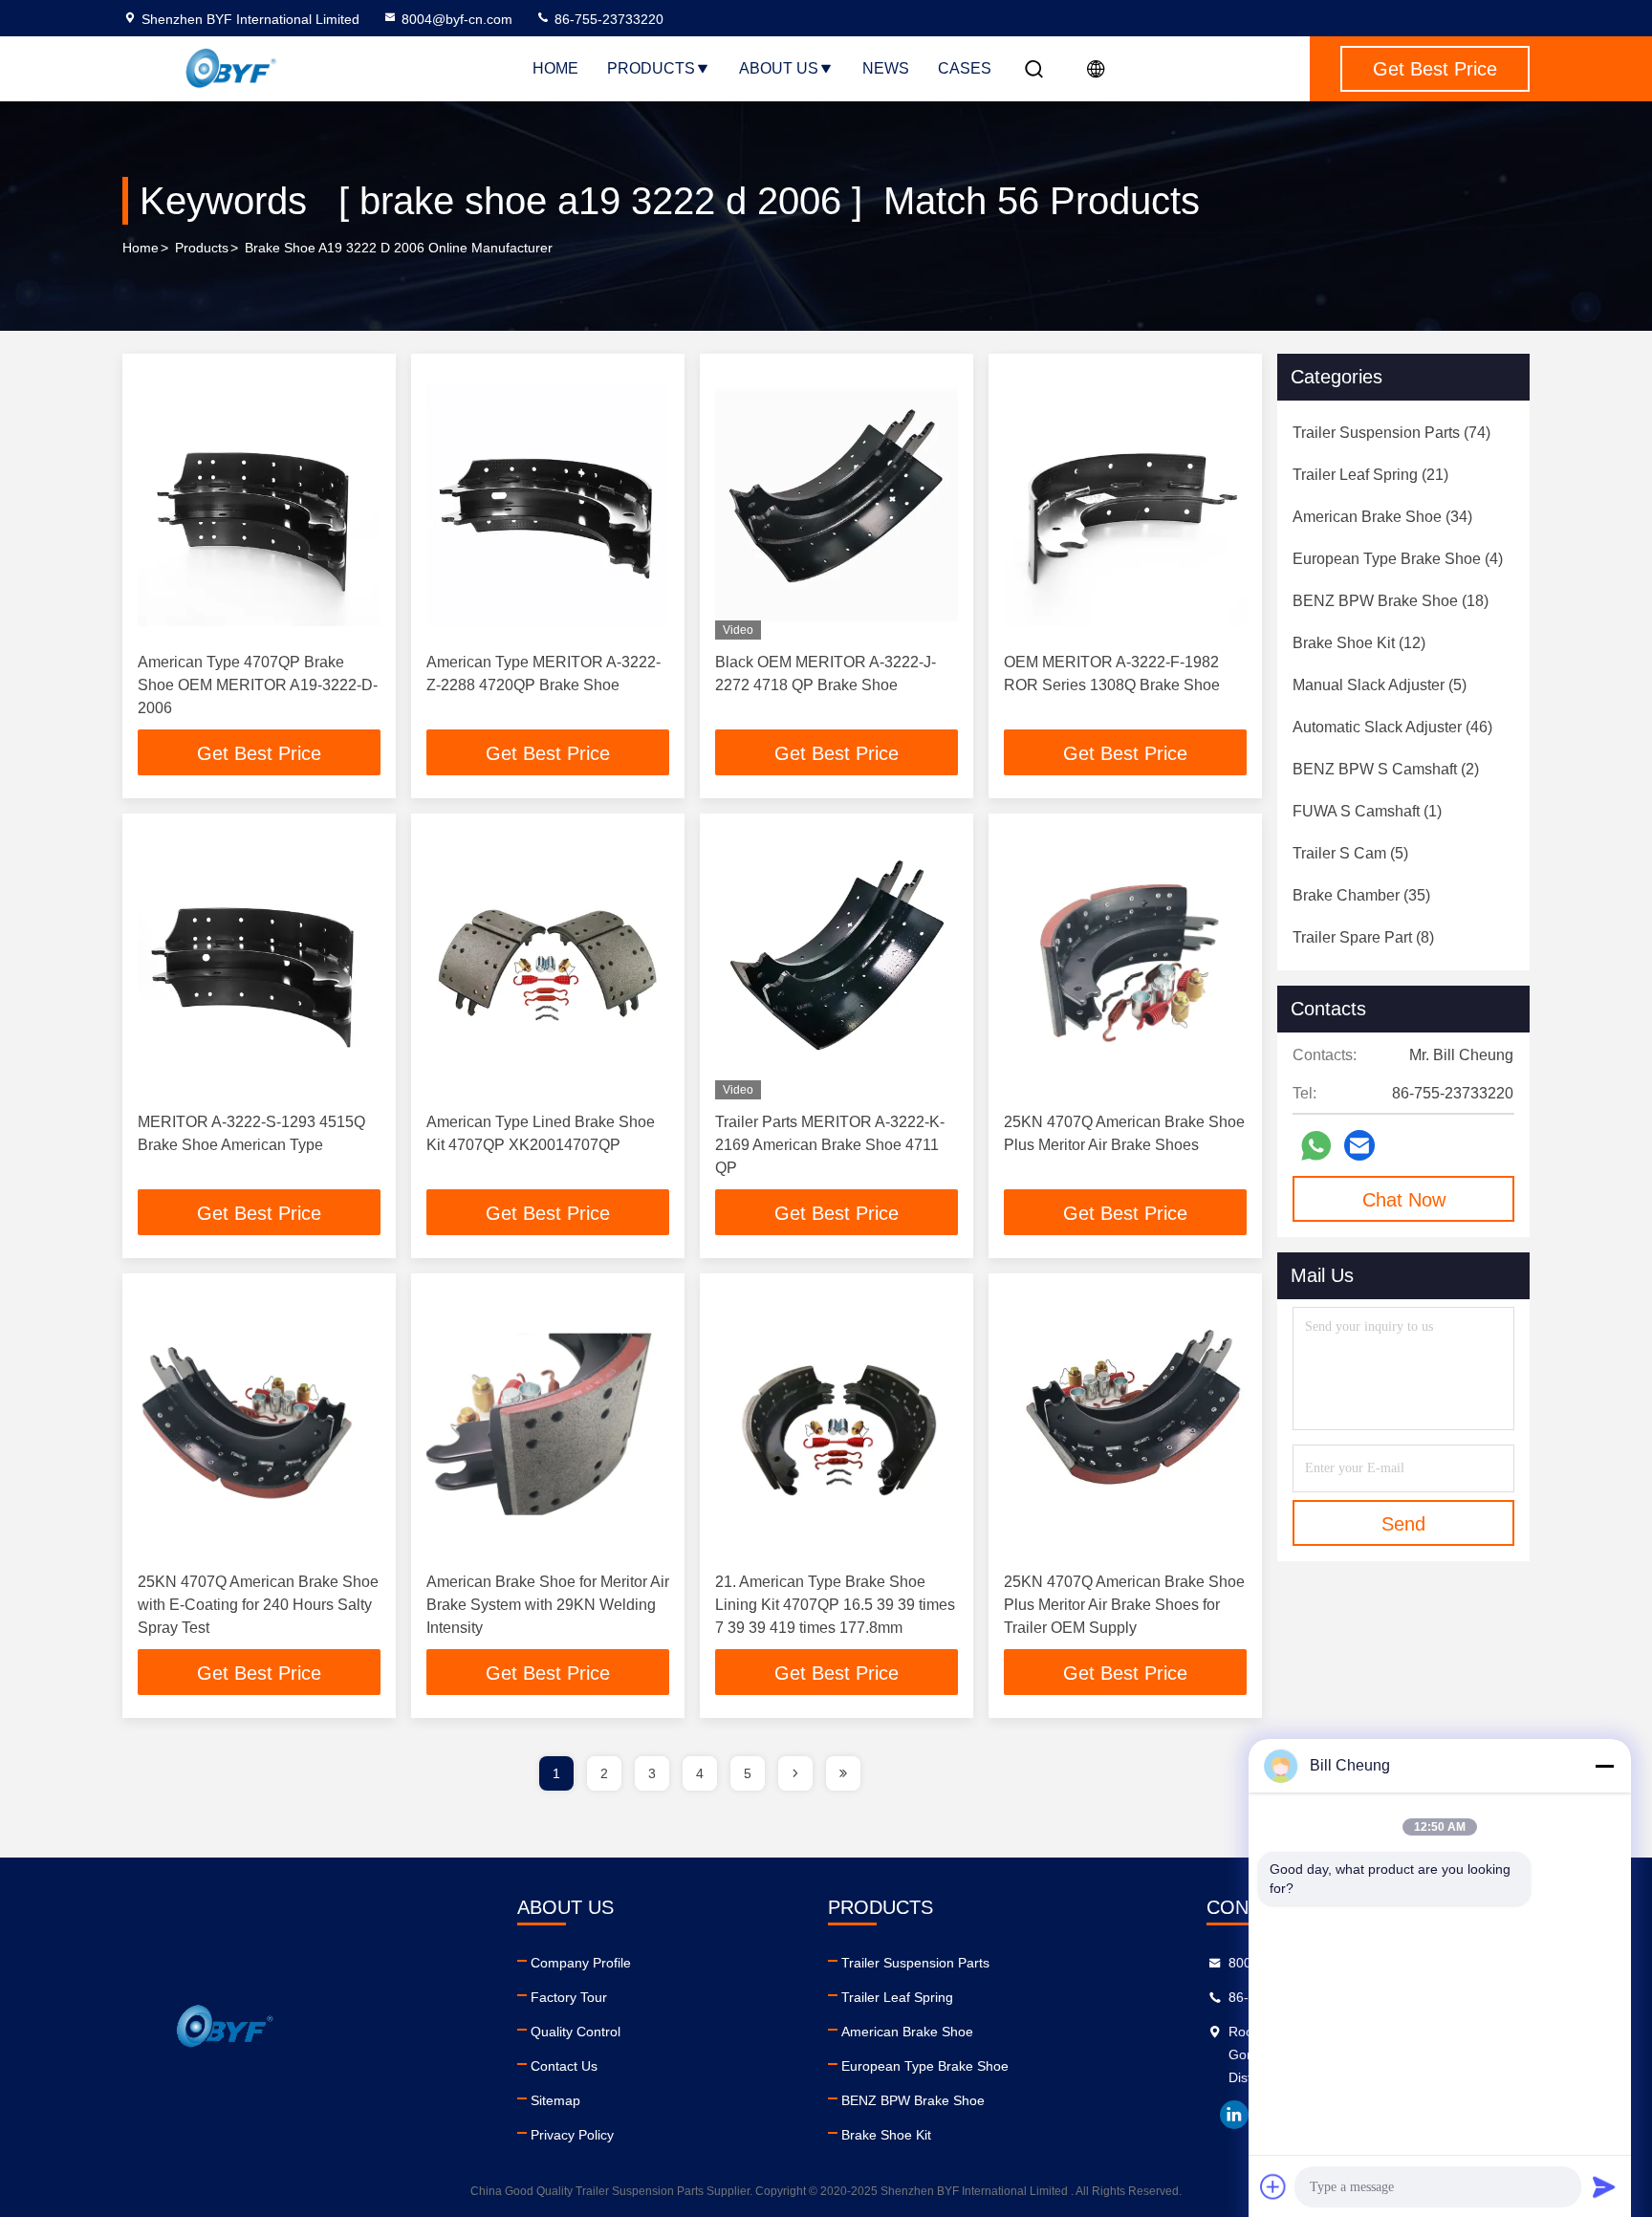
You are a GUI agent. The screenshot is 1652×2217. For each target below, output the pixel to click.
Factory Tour (569, 1997)
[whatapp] (1316, 1146)
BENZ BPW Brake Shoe (913, 2100)
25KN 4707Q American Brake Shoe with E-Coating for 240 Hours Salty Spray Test (258, 1605)
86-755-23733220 (607, 19)
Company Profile (581, 1963)
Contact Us (564, 2066)
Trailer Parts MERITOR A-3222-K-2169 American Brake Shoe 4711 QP (830, 1145)
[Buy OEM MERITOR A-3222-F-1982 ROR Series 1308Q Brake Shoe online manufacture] (1125, 504)
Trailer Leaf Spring (897, 1997)
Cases (965, 68)
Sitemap (555, 2100)
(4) (1398, 559)
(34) (1382, 517)
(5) (1380, 685)
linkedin (1234, 2115)
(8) (1363, 937)
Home (555, 68)
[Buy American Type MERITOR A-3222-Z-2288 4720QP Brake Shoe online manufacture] (548, 504)
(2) (1386, 769)
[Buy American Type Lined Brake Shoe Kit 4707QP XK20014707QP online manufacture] (548, 964)
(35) (1361, 895)
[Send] (1604, 2186)
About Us (779, 68)
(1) (1367, 811)
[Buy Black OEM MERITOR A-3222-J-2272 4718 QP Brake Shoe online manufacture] (837, 504)
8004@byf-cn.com (457, 19)
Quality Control (576, 2032)
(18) (1391, 601)
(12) (1359, 643)
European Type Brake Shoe (925, 2066)
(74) (1391, 433)
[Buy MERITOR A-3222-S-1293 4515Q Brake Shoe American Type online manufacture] (259, 964)
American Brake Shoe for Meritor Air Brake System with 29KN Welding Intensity (548, 1605)
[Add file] (1273, 2186)
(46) (1392, 727)
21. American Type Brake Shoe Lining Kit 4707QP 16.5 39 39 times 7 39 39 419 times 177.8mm (835, 1605)
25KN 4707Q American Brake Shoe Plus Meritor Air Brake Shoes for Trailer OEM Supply (1124, 1605)
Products (651, 68)
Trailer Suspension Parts (915, 1963)
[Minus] (1604, 1766)
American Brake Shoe (907, 2032)
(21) (1370, 475)
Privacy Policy (572, 2135)
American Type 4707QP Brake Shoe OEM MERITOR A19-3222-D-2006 (258, 685)
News (886, 68)
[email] (1359, 1145)
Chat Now (1404, 1200)
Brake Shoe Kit (886, 2135)
